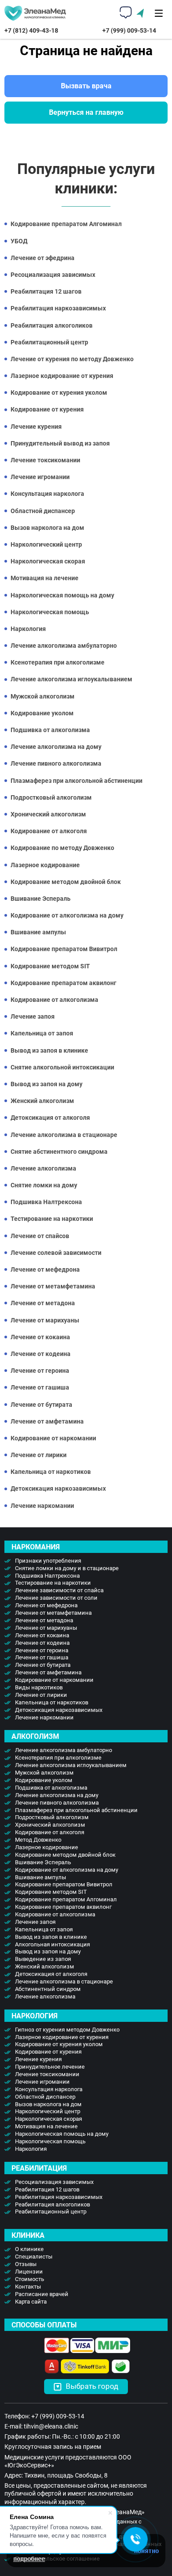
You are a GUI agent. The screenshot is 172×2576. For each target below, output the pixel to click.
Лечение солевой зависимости (56, 1253)
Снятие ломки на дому (44, 1185)
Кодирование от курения (47, 409)
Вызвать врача (86, 86)
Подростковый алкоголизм (51, 797)
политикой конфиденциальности (83, 1333)
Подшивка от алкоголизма (50, 730)
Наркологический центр (46, 544)
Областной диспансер (43, 511)
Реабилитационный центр (49, 342)
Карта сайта (31, 2302)
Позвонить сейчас (72, 1343)
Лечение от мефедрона (45, 1269)
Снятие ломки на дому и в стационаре (67, 1568)
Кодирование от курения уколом (59, 393)
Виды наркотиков (39, 1687)
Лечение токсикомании (45, 460)
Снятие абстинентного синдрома (59, 1152)
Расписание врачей (42, 2294)
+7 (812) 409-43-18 (31, 30)
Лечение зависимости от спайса (59, 1590)
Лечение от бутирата (41, 1405)
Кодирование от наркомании (53, 1438)
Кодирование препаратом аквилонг (64, 983)
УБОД (19, 241)
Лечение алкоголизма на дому (56, 747)
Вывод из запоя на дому (47, 1084)
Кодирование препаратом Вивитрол (64, 949)
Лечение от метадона (43, 1303)
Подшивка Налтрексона (46, 1202)
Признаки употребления (48, 1561)
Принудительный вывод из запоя (60, 443)
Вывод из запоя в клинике (49, 1050)
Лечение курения (36, 427)
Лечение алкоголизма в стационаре (64, 1135)
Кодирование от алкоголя (49, 831)
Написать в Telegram (94, 1343)
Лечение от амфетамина (47, 1421)
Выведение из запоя (43, 1959)
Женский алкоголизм (42, 1101)
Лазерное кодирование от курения (62, 376)
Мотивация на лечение (45, 578)
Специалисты (34, 2257)
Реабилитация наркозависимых (58, 308)
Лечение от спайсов (40, 1236)
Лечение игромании (40, 477)
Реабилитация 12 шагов (46, 291)
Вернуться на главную (86, 112)
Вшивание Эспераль (41, 899)
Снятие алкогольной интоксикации (62, 1067)
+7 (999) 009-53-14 (129, 30)
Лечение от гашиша (40, 1387)
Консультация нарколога (47, 494)
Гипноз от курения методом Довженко (67, 2030)
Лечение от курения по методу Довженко (72, 359)
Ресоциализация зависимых (53, 275)
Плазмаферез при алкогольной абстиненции (77, 781)
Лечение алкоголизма (43, 1168)
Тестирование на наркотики (52, 1219)
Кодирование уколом (42, 713)
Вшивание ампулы (38, 932)
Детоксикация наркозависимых (58, 1488)
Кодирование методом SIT (50, 966)
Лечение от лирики (39, 1455)
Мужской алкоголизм (43, 696)
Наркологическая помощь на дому (62, 595)
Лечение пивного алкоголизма (56, 763)
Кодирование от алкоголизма (54, 1000)
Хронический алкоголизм (48, 814)
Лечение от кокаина (40, 1337)
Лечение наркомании (42, 1506)
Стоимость (30, 2279)
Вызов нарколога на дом (47, 528)
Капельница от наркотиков (51, 1472)
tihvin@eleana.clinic (51, 2426)
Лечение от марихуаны (45, 1320)
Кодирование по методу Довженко (62, 848)
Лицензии (29, 2272)
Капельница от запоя (42, 1033)
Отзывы (26, 2264)
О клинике (29, 2249)
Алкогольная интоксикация (52, 1944)
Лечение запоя (33, 1016)
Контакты (28, 2287)
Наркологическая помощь (50, 612)
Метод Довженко (38, 1840)
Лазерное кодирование (45, 865)
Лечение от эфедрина (43, 258)
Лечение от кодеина (41, 1354)
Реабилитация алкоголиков (52, 325)
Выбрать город (92, 2386)
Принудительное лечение (50, 2067)
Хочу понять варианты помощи (86, 1321)
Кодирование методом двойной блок (66, 882)
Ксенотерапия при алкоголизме (58, 662)
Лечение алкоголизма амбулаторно (64, 646)
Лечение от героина (40, 1371)
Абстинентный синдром (48, 1989)
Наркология (28, 629)
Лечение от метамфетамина (53, 1286)
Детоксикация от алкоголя (50, 1118)
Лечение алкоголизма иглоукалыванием (71, 679)
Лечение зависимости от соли (56, 1598)
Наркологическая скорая (48, 561)
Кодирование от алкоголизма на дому (67, 915)
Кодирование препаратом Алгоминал (66, 224)
